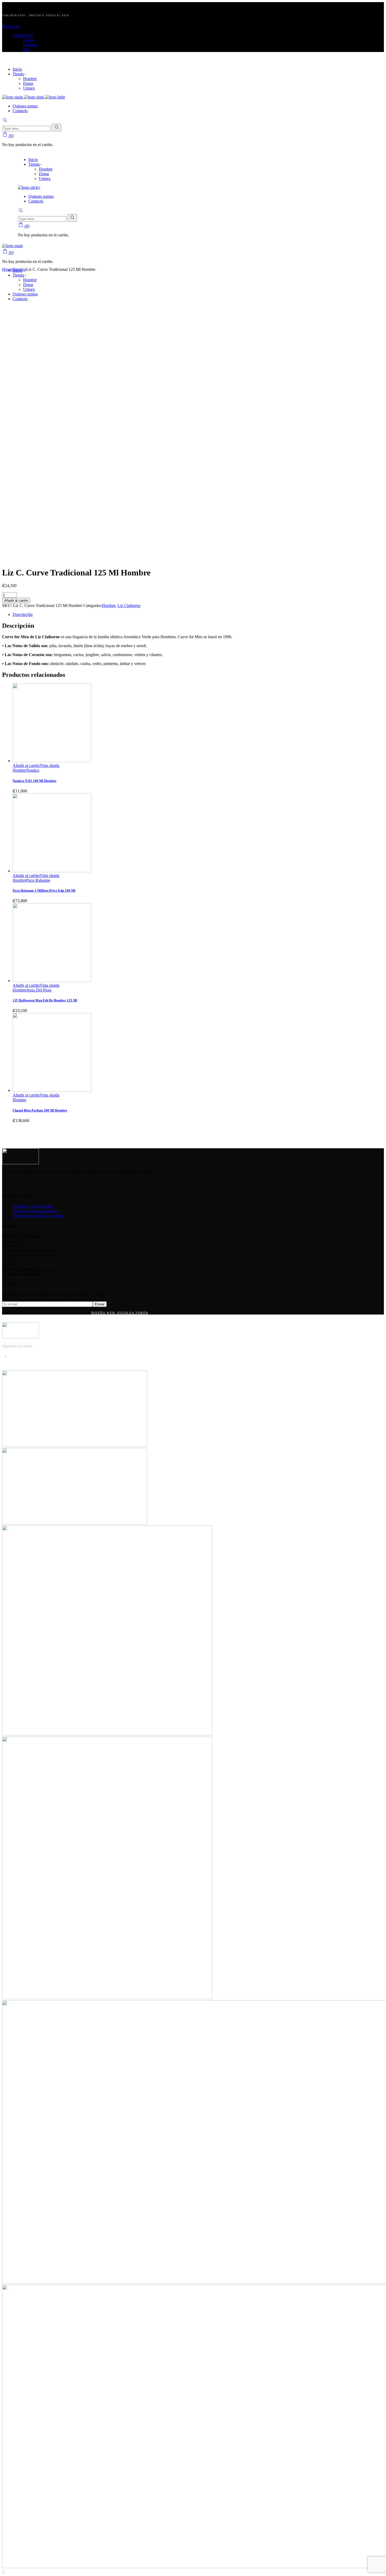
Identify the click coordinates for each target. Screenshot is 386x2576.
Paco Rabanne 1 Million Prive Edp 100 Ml (44, 890)
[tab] (198, 615)
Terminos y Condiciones (33, 1206)
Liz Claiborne (129, 606)
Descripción (23, 614)
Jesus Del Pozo (39, 990)
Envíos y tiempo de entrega (35, 1211)
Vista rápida (49, 765)
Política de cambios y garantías (38, 1216)
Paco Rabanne (38, 880)
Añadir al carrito (16, 601)
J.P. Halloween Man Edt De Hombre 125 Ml (45, 1000)
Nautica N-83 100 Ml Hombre (35, 781)
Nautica (33, 770)
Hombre (109, 606)
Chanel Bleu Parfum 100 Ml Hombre (40, 1110)
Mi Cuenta (11, 26)
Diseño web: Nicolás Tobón (120, 1313)
